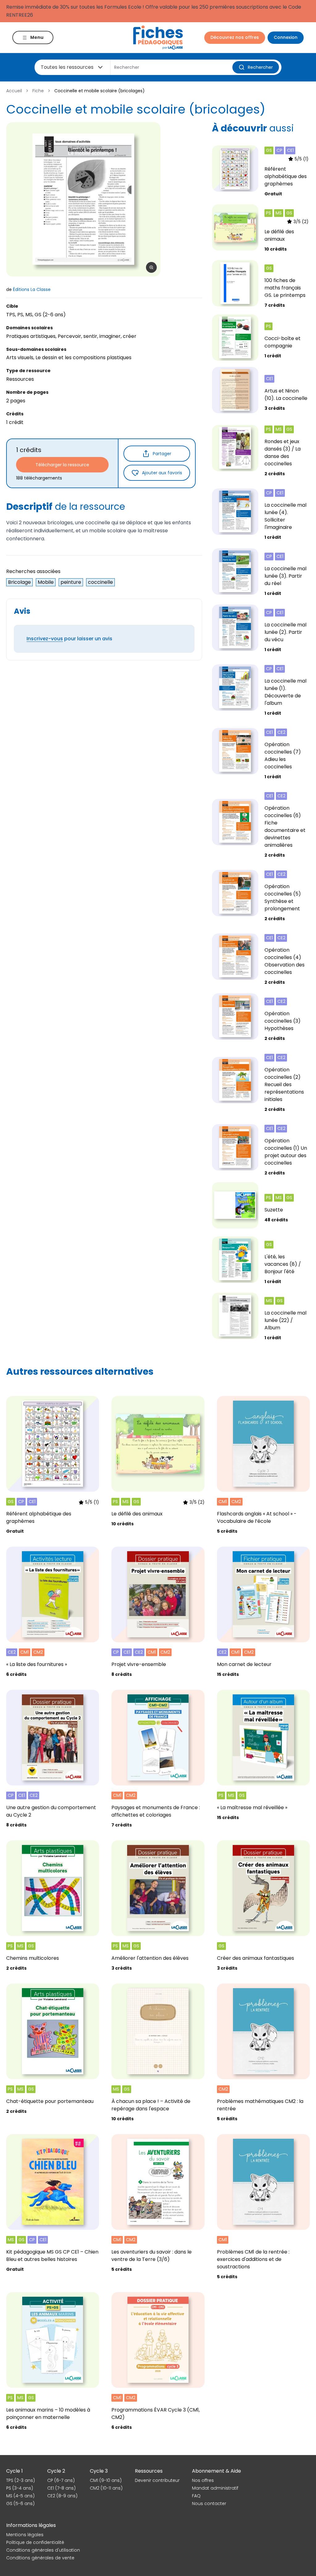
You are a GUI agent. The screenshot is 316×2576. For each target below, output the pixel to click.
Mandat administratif (215, 2488)
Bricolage (19, 582)
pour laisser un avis (69, 639)
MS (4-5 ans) (20, 2496)
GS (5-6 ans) (20, 2503)
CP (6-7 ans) (61, 2480)
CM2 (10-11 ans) (106, 2488)
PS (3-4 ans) (20, 2488)
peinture (71, 582)
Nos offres (203, 2480)
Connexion (286, 37)
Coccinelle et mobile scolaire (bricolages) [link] (100, 91)
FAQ (196, 2496)
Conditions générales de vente (40, 2558)
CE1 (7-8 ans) (61, 2488)
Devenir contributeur (157, 2480)
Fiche (38, 91)
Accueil (14, 91)
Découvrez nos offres (235, 37)
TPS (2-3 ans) (21, 2480)
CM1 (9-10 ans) (106, 2480)
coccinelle (100, 582)
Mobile (46, 582)
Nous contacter (209, 2503)
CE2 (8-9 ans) (62, 2496)
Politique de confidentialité (35, 2542)
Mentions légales (25, 2535)
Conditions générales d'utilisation (43, 2550)
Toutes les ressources (67, 67)
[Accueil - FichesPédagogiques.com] (158, 37)
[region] (83, 199)
